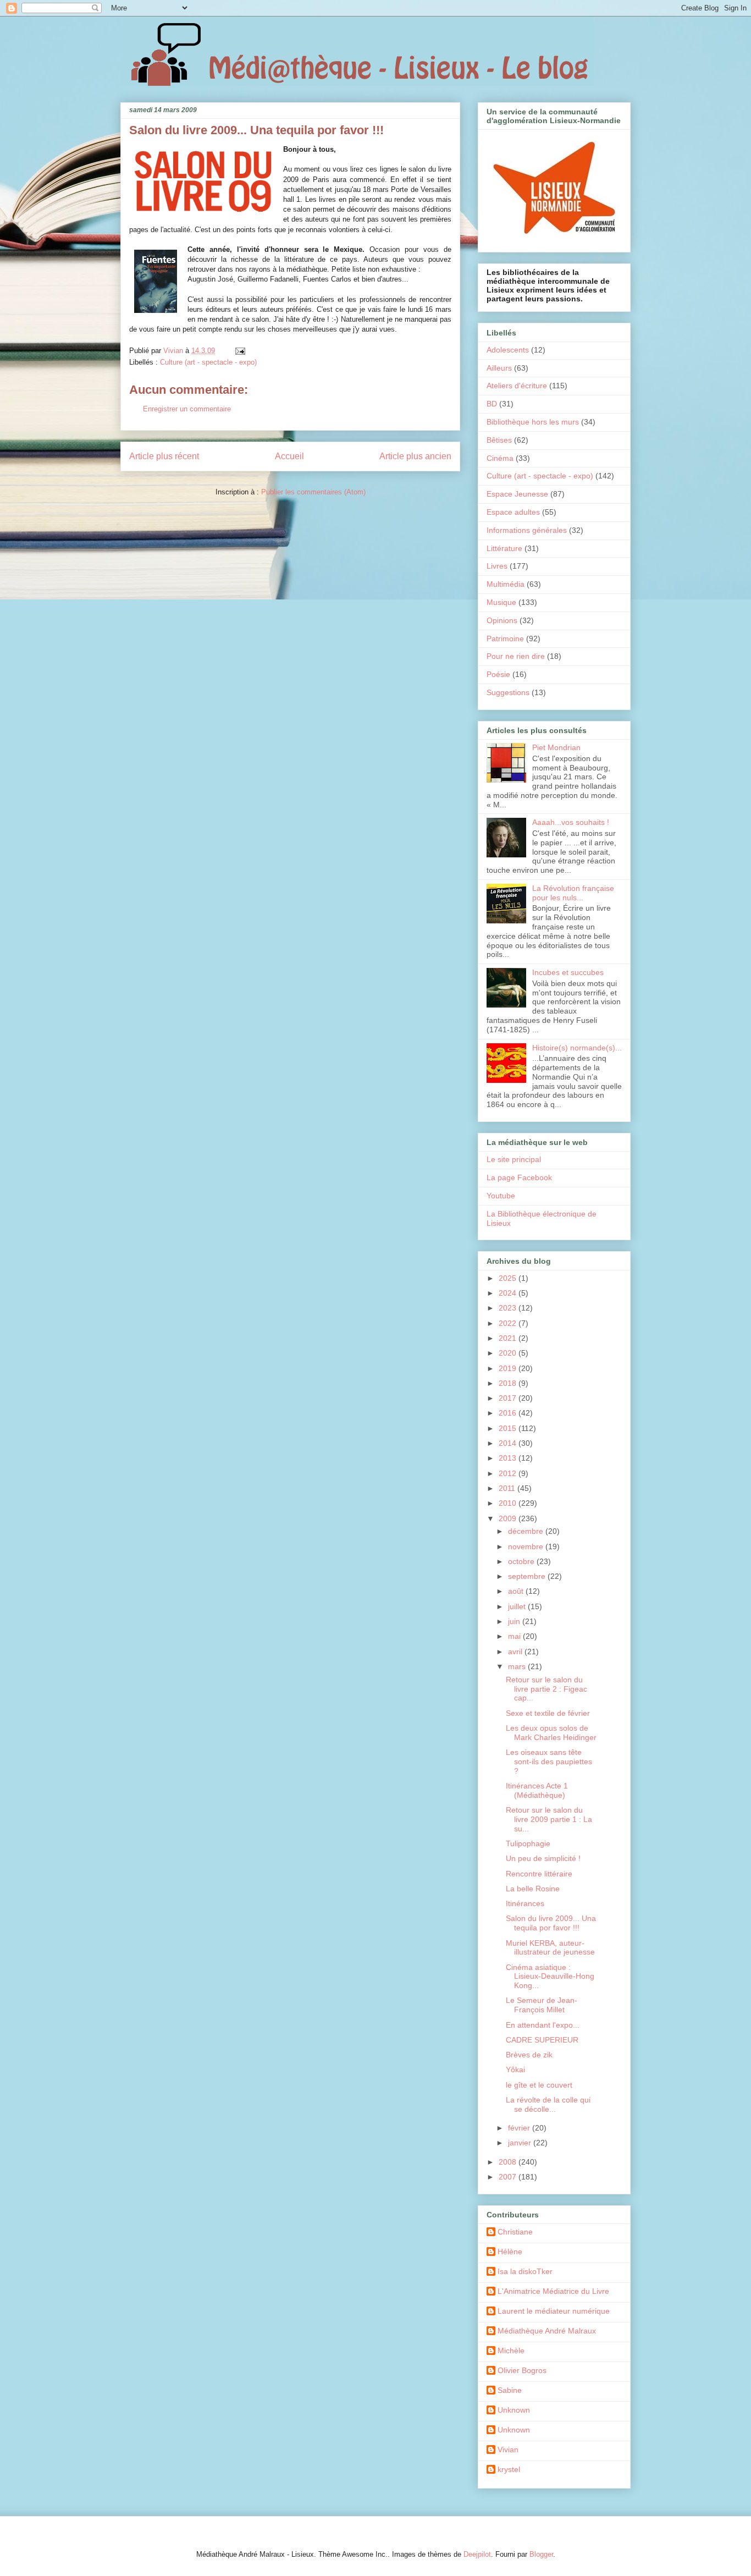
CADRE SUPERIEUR (542, 2040)
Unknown (514, 2410)
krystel (509, 2469)
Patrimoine (505, 639)
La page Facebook (519, 1177)
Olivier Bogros (522, 2370)
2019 (509, 1368)
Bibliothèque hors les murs (533, 422)
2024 (509, 1293)
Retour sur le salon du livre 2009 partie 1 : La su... (549, 1819)
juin (515, 1621)
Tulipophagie (528, 1843)
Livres (497, 566)
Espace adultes (513, 512)
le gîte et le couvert (539, 2085)
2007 (509, 2177)
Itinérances (525, 1903)
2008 (509, 2162)
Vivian (508, 2450)
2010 (509, 1503)
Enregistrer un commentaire (187, 409)
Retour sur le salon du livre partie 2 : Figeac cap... (546, 1689)
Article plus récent (164, 456)
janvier (521, 2143)
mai (515, 1636)
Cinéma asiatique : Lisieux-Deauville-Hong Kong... (550, 1977)
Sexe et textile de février (548, 1713)
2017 (509, 1398)
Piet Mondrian (556, 747)
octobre (522, 1561)
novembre (527, 1546)
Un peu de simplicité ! (543, 1858)
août (517, 1591)
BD (492, 404)
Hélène (510, 2252)
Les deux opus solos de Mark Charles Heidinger (551, 1733)
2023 (509, 1308)
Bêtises (499, 440)
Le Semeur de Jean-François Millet (542, 2005)
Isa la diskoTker (525, 2271)
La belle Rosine (533, 1889)
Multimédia (506, 584)
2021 (509, 1338)
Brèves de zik (529, 2055)
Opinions (502, 620)
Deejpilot (477, 2554)
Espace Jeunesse (517, 494)
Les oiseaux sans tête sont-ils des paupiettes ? (549, 1762)
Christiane (515, 2232)
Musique (501, 602)
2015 (509, 1428)
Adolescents (508, 350)
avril (516, 1652)
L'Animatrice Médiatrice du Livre (553, 2291)
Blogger (541, 2554)
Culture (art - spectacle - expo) (208, 362)
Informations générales (527, 530)
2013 (509, 1458)
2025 (509, 1278)
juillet (518, 1606)
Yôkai (515, 2069)
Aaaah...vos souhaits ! (571, 822)
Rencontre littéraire (539, 1874)
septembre (528, 1576)
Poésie (498, 674)
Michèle (511, 2351)
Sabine (510, 2390)
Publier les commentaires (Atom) (313, 492)
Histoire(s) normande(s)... (577, 1048)
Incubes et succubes (568, 972)
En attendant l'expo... (543, 2025)
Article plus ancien (415, 456)
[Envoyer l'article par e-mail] (239, 351)
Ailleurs (499, 368)
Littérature (504, 548)
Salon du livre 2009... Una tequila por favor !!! (551, 1923)
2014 (509, 1443)
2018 (509, 1383)
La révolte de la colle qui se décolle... (548, 2104)
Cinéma (500, 458)
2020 (509, 1353)
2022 (509, 1323)
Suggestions (508, 692)
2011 (508, 1488)
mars (518, 1666)
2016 (509, 1413)
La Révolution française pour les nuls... (573, 893)
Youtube (501, 1196)
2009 (509, 1518)
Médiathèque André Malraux (547, 2331)
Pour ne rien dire (516, 656)
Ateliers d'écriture (517, 386)
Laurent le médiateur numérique (554, 2311)
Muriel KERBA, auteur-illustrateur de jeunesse (550, 1948)
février (520, 2128)
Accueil (289, 456)
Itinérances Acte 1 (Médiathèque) (537, 1790)
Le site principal (514, 1159)
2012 (509, 1473)
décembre (527, 1531)
